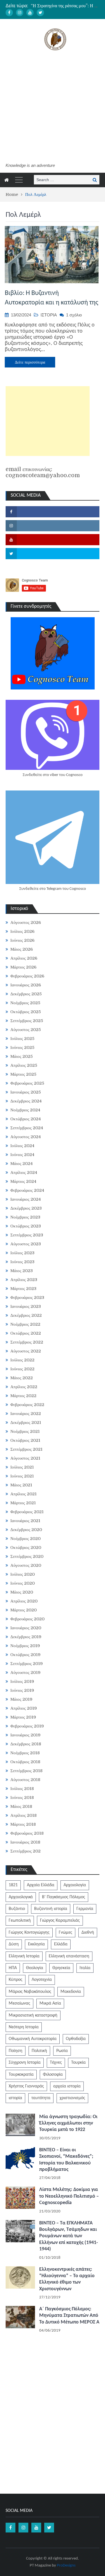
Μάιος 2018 (21, 1806)
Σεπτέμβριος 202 (25, 1851)
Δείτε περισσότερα (30, 362)
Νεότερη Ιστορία (24, 2027)
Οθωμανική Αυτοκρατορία (33, 2039)
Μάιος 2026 (22, 949)
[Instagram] (20, 13)
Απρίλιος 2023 (24, 1280)
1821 (13, 1885)
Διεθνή (88, 1933)
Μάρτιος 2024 (23, 1181)
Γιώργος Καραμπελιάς (60, 1921)
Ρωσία (62, 2051)
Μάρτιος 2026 (23, 967)
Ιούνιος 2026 (22, 940)
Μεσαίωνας (19, 2003)
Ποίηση (16, 2051)
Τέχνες (56, 2063)
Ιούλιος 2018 (22, 1789)
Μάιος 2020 (22, 1592)
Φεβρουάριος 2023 (27, 1297)
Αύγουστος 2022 (26, 1351)
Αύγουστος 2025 (26, 1030)
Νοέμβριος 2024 (25, 1110)
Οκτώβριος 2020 (26, 1547)
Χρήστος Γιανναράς (26, 2086)
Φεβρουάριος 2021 (27, 1512)
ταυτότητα (41, 2098)
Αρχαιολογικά (21, 1897)
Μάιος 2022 (22, 1378)
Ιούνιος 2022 (22, 1369)
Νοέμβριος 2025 (25, 1003)
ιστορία (15, 2098)
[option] (65, 6)
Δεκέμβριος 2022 (26, 1315)
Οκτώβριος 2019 (25, 1655)
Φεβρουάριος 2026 (27, 976)
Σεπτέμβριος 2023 (27, 1235)
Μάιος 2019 (21, 1699)
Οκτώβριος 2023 (26, 1226)
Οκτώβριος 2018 (25, 1762)
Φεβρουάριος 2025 (27, 1083)
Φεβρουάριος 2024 (27, 1190)
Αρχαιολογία (75, 1885)
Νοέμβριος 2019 (25, 1646)
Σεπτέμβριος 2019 (27, 1664)
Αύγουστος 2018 (25, 1780)
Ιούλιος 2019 (22, 1681)
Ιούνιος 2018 (22, 1798)
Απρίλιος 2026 (24, 958)
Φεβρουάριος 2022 (27, 1405)
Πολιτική (39, 2051)
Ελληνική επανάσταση (69, 1956)
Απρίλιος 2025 (24, 1065)
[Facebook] (9, 13)
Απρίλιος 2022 (24, 1387)
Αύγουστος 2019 (25, 1673)
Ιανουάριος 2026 (26, 985)
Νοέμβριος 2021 (25, 1431)
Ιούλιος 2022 (22, 1360)
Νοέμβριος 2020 (25, 1539)
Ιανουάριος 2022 (26, 1414)
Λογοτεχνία (42, 1980)
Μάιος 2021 (21, 1485)
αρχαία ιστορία (67, 2086)
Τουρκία (78, 2063)
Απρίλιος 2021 (24, 1494)
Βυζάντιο (17, 1909)
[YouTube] (30, 13)
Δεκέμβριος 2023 (26, 1208)
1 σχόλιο (74, 315)
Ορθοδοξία (76, 2039)
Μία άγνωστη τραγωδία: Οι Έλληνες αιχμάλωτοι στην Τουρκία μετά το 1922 (68, 2123)
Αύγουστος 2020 (26, 1565)
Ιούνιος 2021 (22, 1476)
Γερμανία (85, 1909)
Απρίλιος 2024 (24, 1172)
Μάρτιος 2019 (23, 1717)
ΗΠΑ (13, 1968)
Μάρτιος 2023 (23, 1289)
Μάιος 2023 (22, 1271)
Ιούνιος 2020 (23, 1583)
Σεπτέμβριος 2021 (26, 1449)
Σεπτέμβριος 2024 (27, 1128)
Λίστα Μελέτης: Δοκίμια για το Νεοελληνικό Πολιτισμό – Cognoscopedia (69, 2196)
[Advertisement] (53, 107)
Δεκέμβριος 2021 (26, 1422)
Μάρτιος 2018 (23, 1824)
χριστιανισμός (72, 2098)
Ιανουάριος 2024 (26, 1199)
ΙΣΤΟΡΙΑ (49, 315)
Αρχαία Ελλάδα (41, 1885)
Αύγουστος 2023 (26, 1244)
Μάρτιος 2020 (24, 1610)
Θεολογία (35, 1968)
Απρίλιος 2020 (24, 1601)
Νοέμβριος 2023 (25, 1217)
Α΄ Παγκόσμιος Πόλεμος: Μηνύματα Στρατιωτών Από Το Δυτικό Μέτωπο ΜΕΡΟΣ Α (69, 2316)
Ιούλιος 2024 (22, 1146)
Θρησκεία (61, 1968)
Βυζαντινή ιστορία (51, 1909)
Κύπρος (16, 1980)
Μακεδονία (71, 1992)
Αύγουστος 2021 (25, 1458)
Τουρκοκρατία (21, 2075)
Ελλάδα (61, 1944)
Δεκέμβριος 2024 (26, 1101)
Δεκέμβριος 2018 (26, 1744)
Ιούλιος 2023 (22, 1253)
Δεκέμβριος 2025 (26, 994)
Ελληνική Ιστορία (24, 1956)
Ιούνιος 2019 (22, 1690)
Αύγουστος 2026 (26, 922)
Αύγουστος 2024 (26, 1137)
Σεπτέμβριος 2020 (27, 1556)
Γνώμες (66, 1933)
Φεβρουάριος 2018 (27, 1833)
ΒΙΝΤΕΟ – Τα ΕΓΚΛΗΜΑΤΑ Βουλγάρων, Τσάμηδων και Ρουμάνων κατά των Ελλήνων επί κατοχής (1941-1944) (69, 2236)
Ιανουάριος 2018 (25, 1842)
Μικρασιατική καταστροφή (33, 2015)
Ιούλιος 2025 (22, 1039)
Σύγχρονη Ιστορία (25, 2063)
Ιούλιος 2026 (22, 931)
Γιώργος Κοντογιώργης (29, 1933)
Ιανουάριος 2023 (26, 1306)
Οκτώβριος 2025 (26, 1012)
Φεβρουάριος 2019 (27, 1726)
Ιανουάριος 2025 (26, 1092)
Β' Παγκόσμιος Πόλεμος (64, 1897)
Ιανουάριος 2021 (25, 1521)
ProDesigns (66, 2566)
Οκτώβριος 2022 (26, 1333)
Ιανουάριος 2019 (25, 1735)
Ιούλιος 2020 (23, 1574)
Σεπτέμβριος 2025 (27, 1021)
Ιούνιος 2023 (22, 1262)
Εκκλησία (36, 1944)
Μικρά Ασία (50, 2003)
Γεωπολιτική (20, 1921)
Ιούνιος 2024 (22, 1155)
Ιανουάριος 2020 (26, 1628)
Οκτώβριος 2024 (26, 1119)
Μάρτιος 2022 (23, 1396)
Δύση (14, 1944)
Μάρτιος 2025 (23, 1074)
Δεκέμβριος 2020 (26, 1530)
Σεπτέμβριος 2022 (27, 1342)
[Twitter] (40, 13)
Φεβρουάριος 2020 (27, 1619)
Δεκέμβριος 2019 (26, 1637)
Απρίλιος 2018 (24, 1815)
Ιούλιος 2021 (22, 1467)
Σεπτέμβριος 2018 (26, 1771)
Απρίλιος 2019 (24, 1708)
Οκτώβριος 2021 (25, 1440)
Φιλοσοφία (53, 2075)
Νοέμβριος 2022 (25, 1324)
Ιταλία (85, 1968)
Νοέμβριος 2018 (25, 1753)
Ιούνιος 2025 (22, 1047)
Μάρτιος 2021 (23, 1503)
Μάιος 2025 (22, 1056)
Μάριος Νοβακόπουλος (30, 1992)
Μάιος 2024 (22, 1164)
